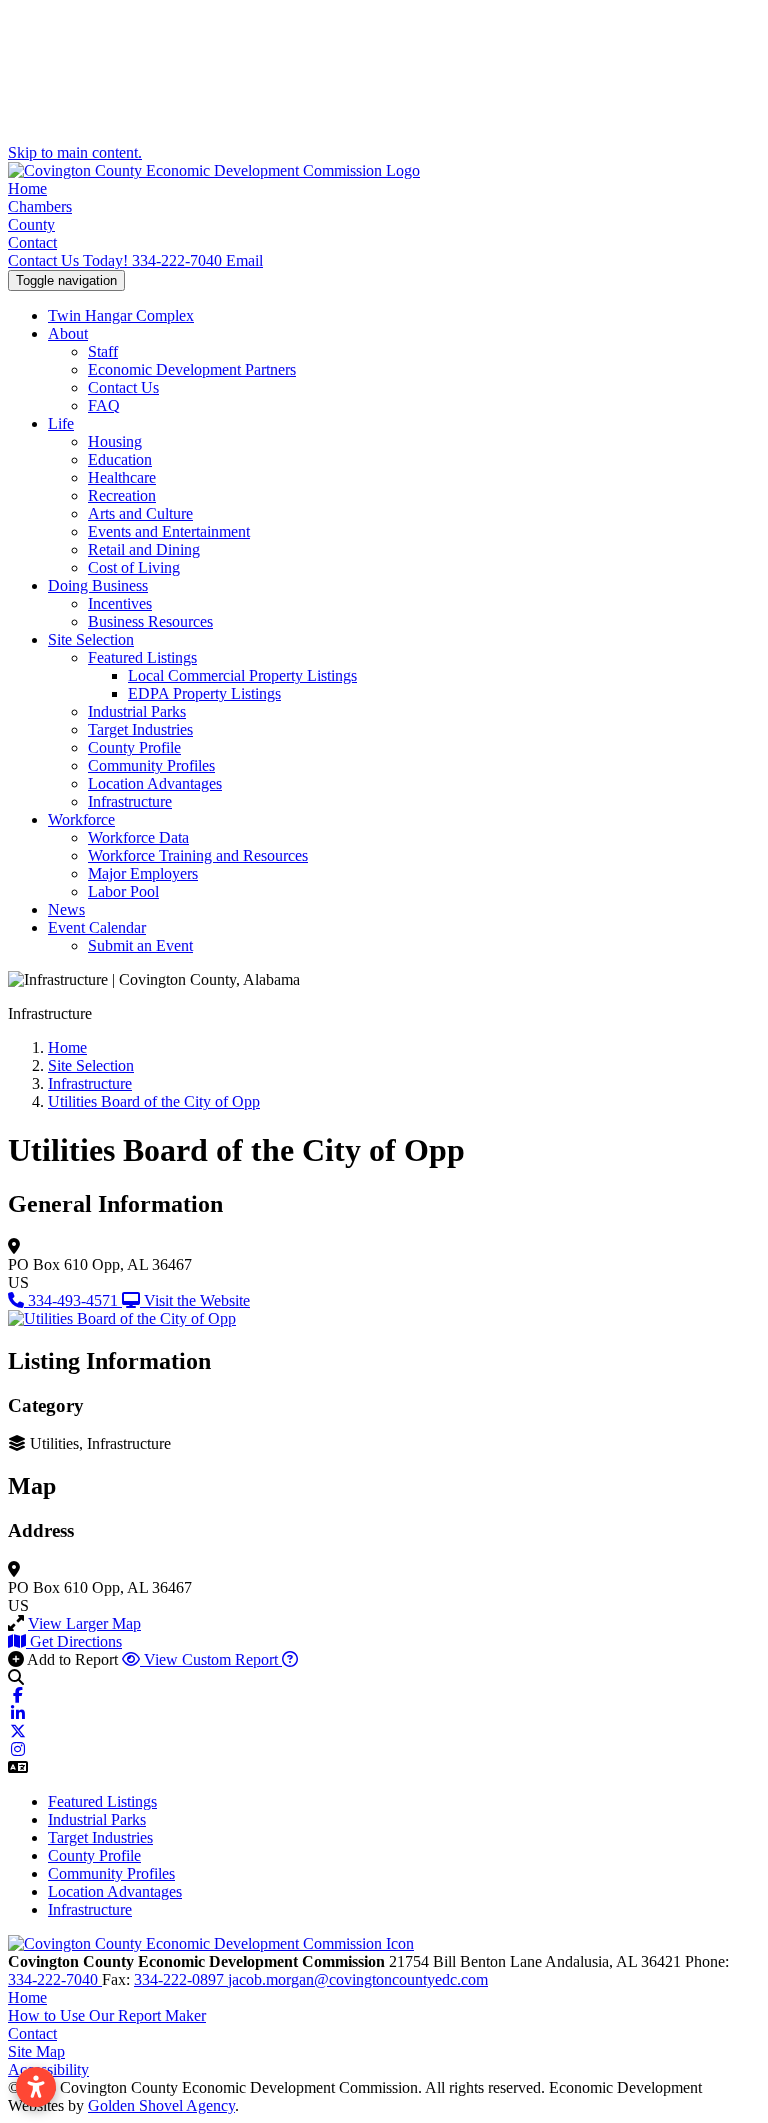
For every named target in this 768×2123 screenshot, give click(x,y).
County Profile (134, 747)
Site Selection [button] (91, 639)
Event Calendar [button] (97, 927)
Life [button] (61, 423)
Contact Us (123, 387)
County (31, 224)
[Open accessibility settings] (36, 2087)
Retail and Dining (144, 549)
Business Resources (150, 621)
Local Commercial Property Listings (242, 675)
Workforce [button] (81, 819)
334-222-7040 (117, 260)
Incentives (120, 603)
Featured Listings (142, 657)
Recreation (122, 495)
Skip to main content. (75, 152)
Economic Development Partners (192, 369)
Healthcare (122, 477)
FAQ (104, 405)
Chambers (40, 206)
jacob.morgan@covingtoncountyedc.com (358, 1979)
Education (120, 459)
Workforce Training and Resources (198, 855)
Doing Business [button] (98, 585)
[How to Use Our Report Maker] (290, 1659)
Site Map (36, 2051)
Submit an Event (140, 945)
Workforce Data (138, 837)
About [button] (68, 333)
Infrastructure (130, 801)
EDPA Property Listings (204, 693)
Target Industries (140, 729)
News (66, 909)
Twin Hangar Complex (121, 315)
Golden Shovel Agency (161, 2105)
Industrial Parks (137, 711)
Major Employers (143, 873)
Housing (115, 441)
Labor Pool (123, 891)
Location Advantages (155, 783)
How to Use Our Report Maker (107, 2015)
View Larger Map (84, 1623)
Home (27, 188)
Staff (103, 351)
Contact (32, 242)
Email (244, 260)
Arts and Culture (140, 513)
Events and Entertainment (169, 531)
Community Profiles (151, 765)
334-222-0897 (181, 1979)
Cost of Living (134, 567)
